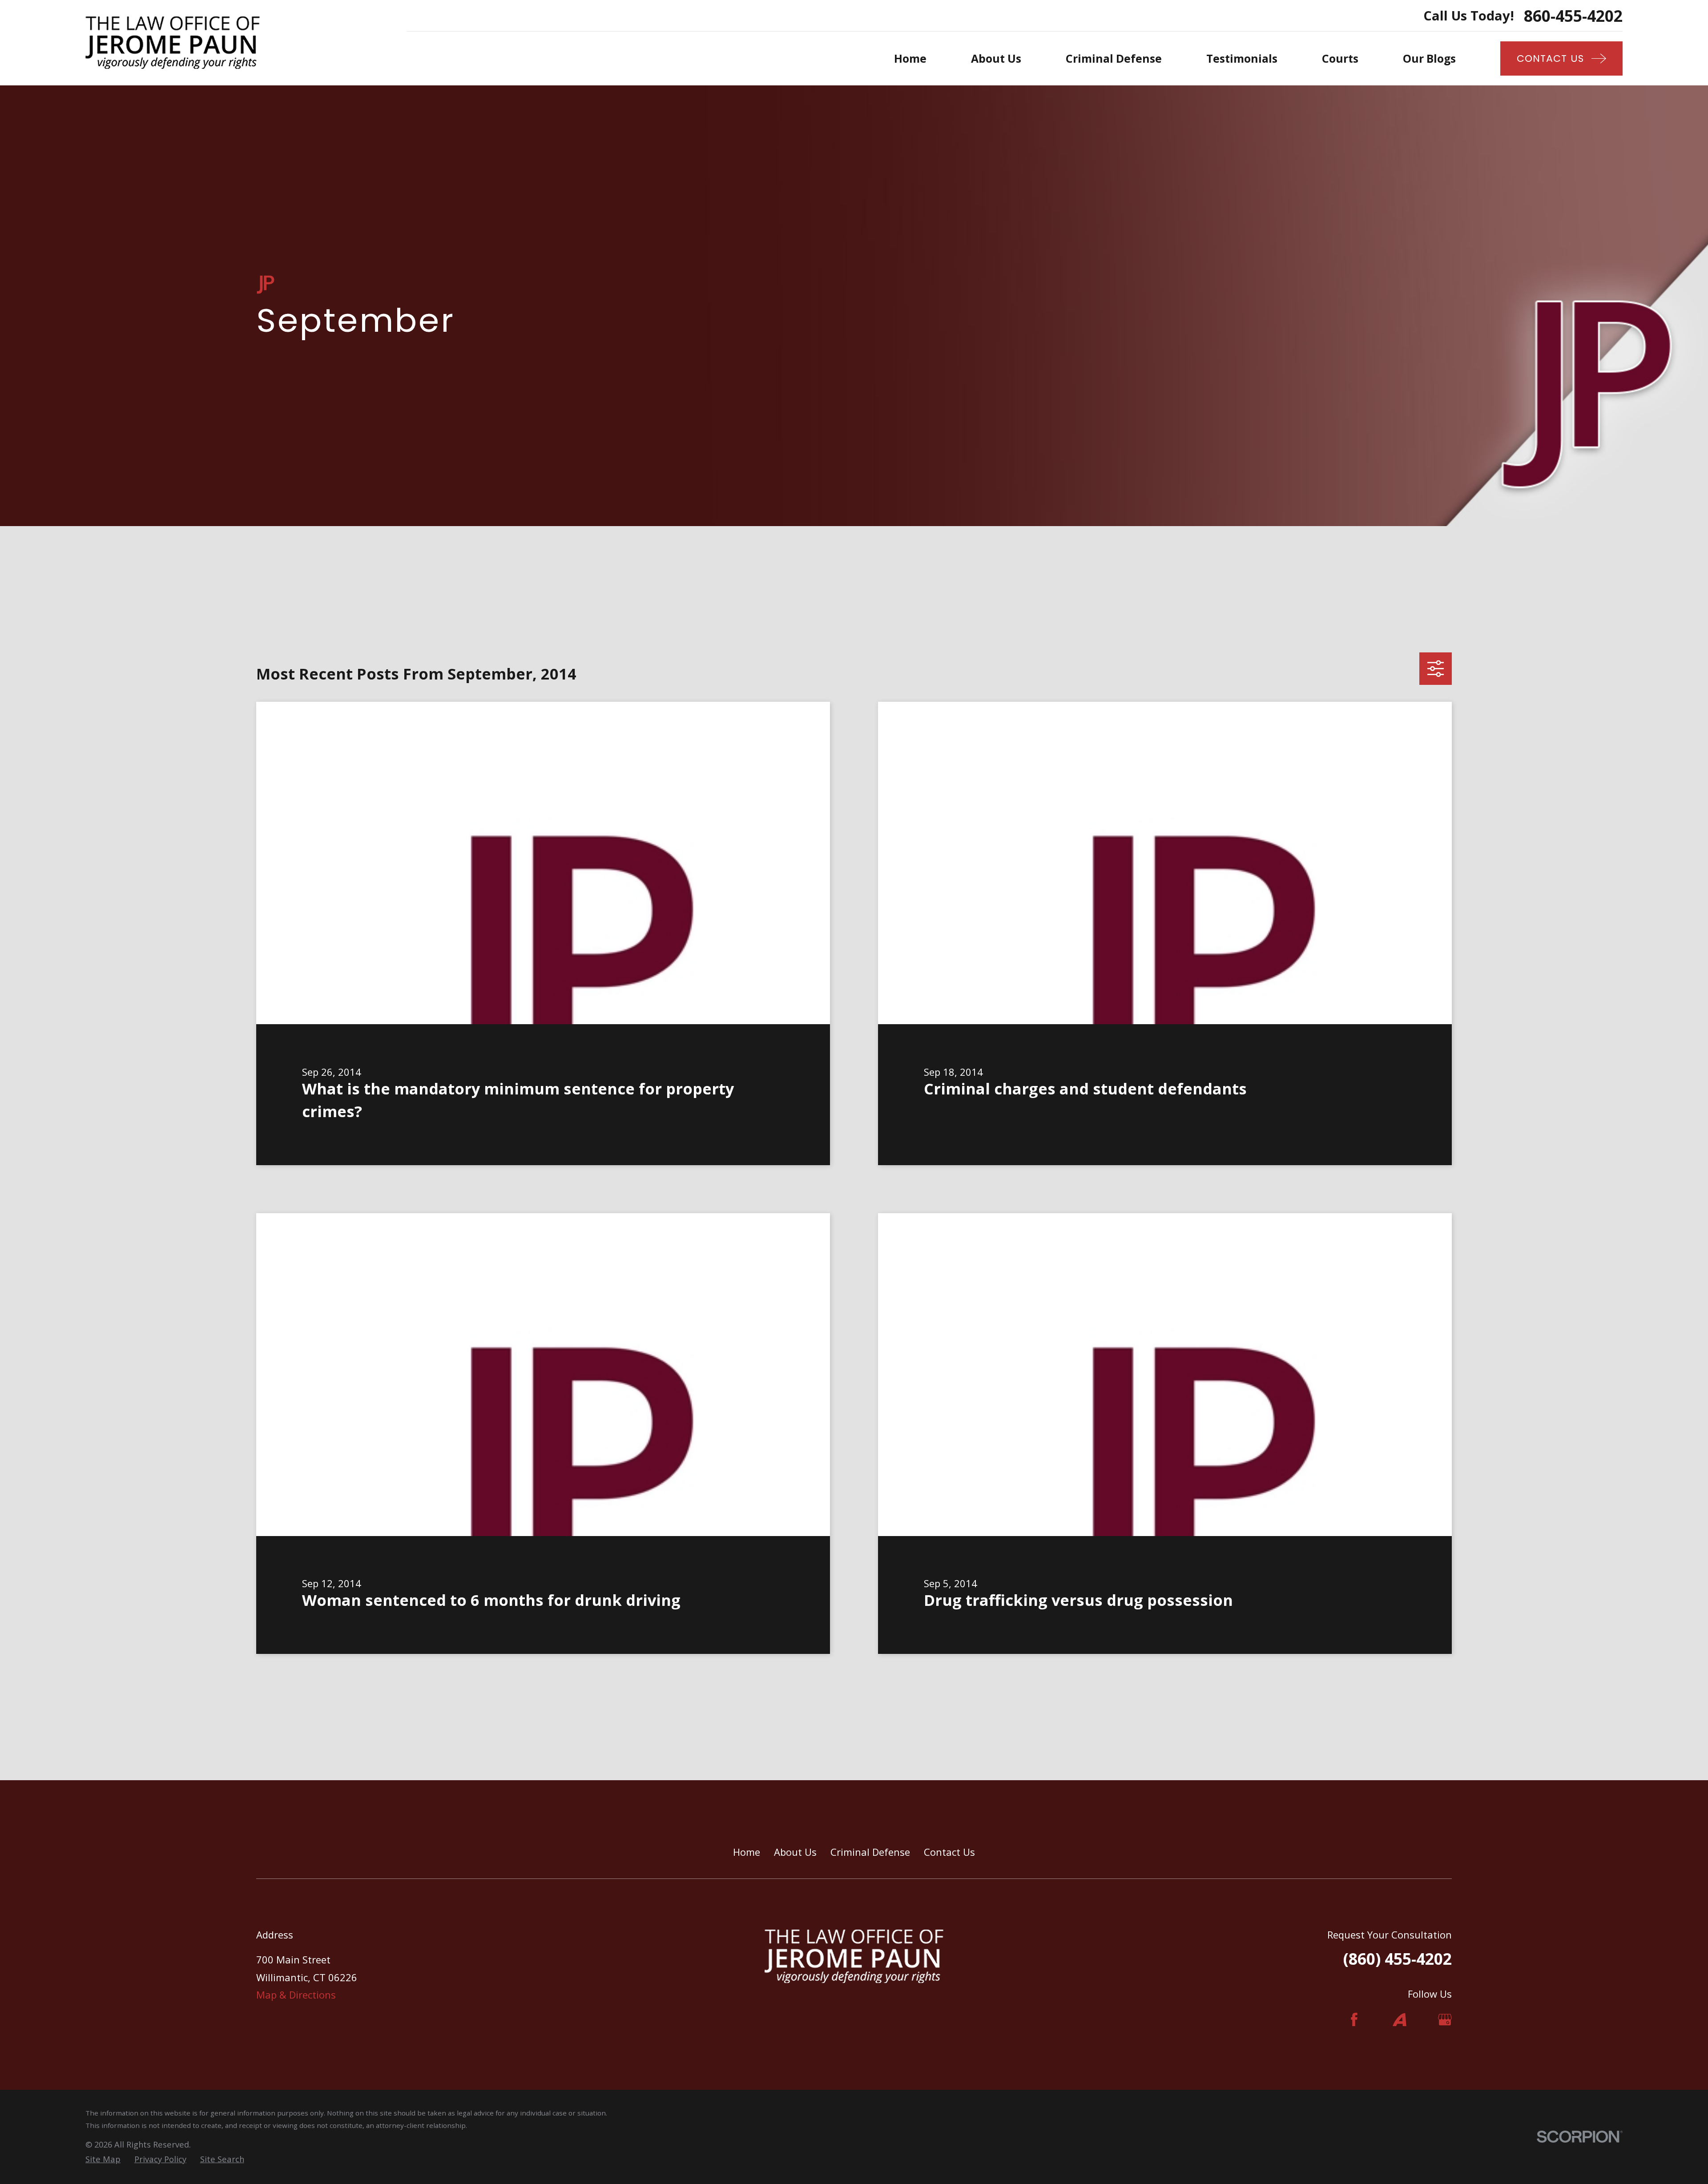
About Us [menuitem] (996, 58)
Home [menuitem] (910, 58)
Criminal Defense (870, 1852)
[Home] (173, 43)
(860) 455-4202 (1398, 1959)
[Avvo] (1400, 2020)
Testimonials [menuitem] (1242, 58)
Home (747, 1852)
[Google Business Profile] (1445, 2020)
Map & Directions (296, 1995)
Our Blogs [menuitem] (1429, 58)
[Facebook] (1354, 2020)
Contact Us (949, 1852)
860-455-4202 (1573, 16)
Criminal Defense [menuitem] (1114, 58)
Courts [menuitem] (1340, 58)
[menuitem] (103, 2159)
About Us (795, 1852)
